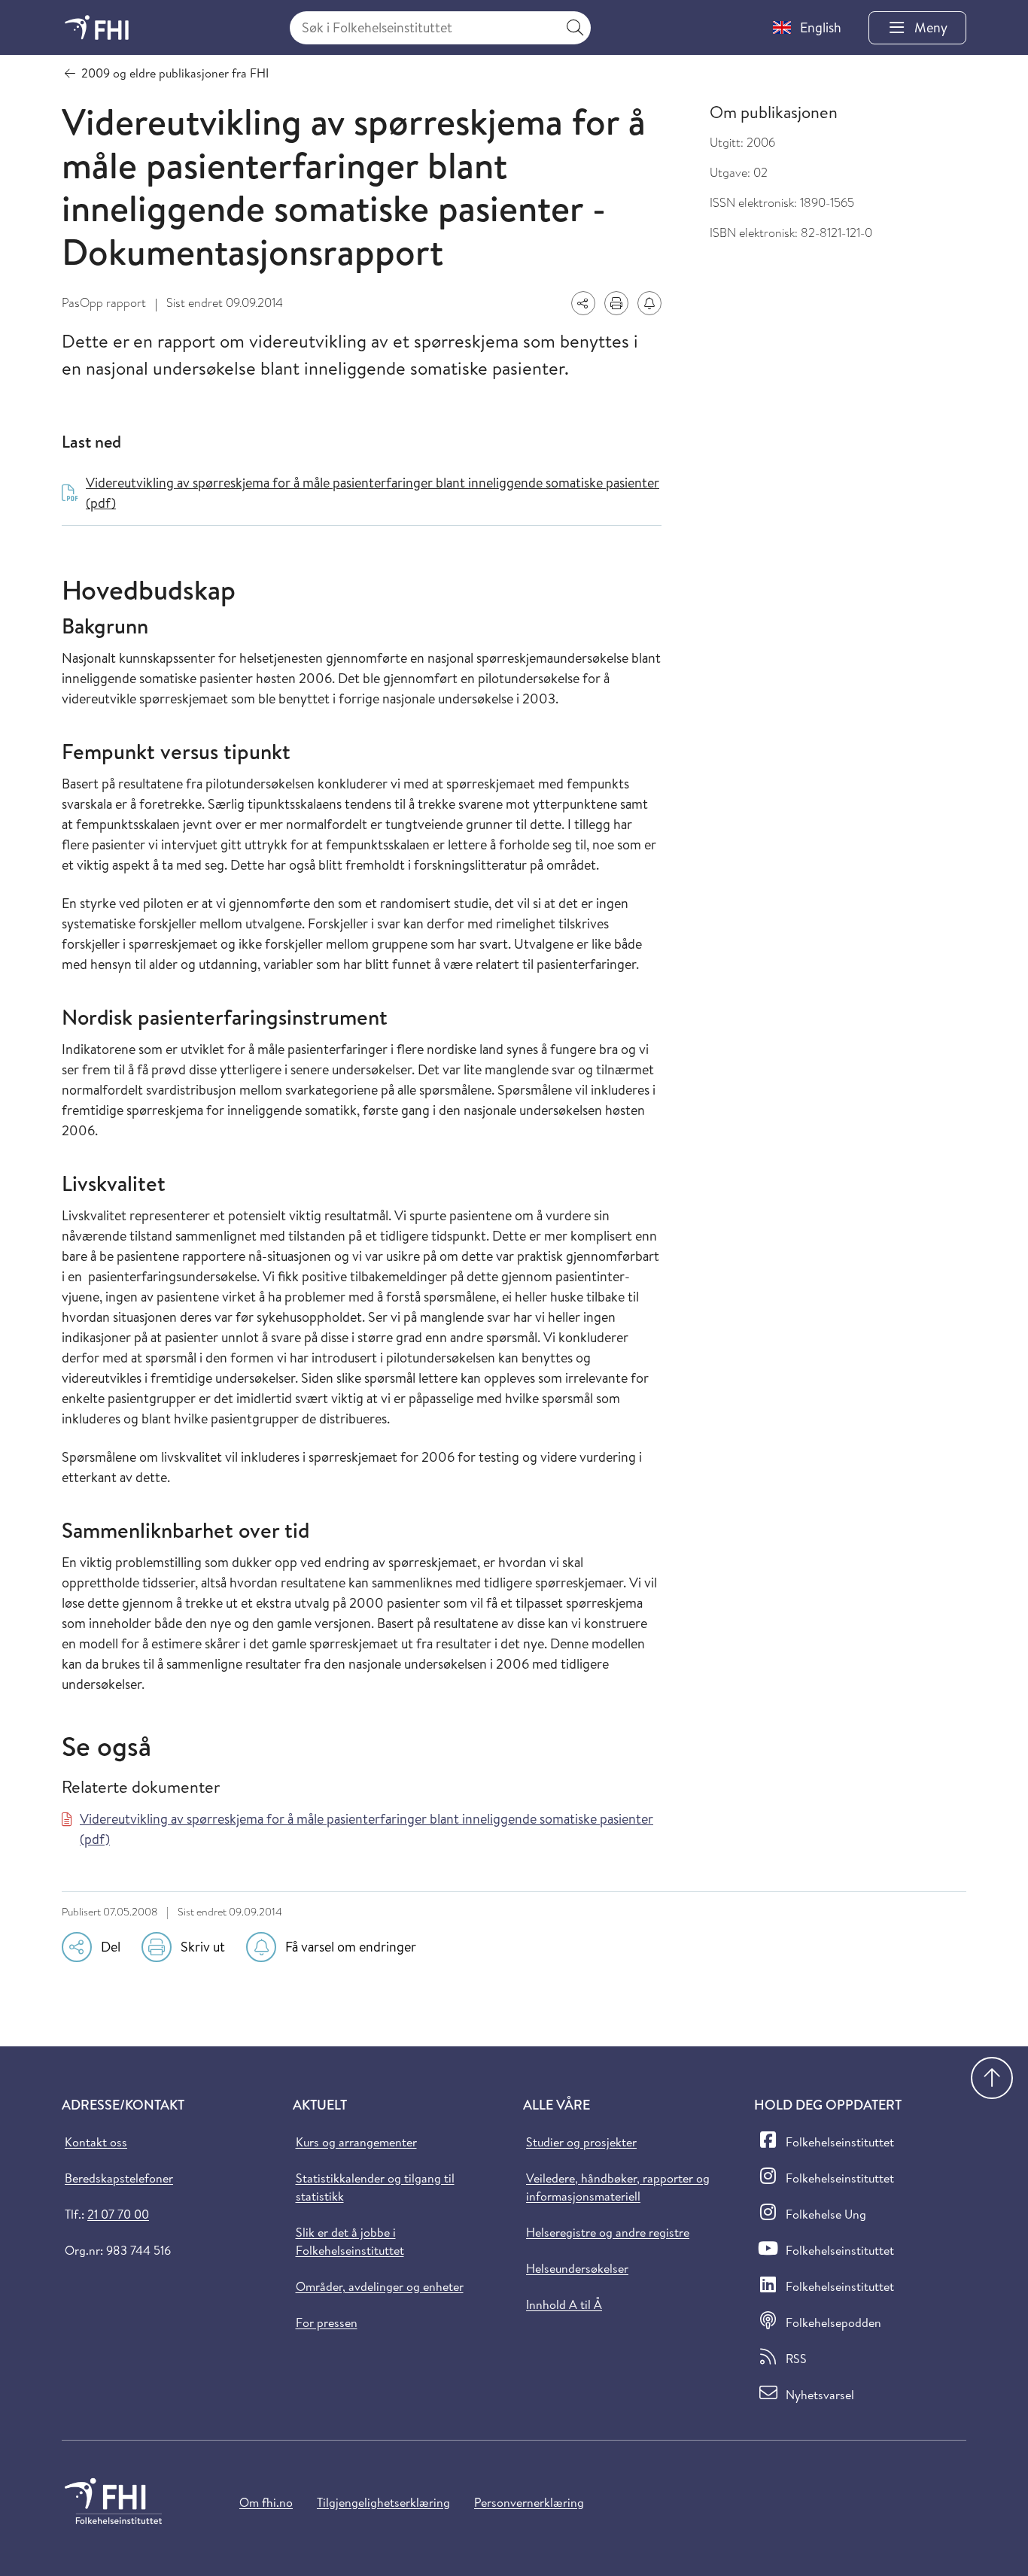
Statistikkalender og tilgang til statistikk (375, 2187)
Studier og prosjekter (581, 2142)
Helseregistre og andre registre (608, 2232)
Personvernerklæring (529, 2502)
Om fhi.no (266, 2502)
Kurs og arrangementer (356, 2142)
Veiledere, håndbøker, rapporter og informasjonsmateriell (618, 2187)
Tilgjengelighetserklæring (383, 2502)
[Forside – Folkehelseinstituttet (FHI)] (97, 27)
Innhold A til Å (564, 2304)
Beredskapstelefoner (119, 2178)
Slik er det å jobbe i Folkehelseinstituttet (350, 2241)
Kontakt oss (96, 2142)
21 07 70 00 (118, 2214)
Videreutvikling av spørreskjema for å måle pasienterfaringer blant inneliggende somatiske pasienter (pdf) (366, 1829)
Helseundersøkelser (577, 2268)
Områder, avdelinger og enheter (380, 2286)
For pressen (327, 2322)
